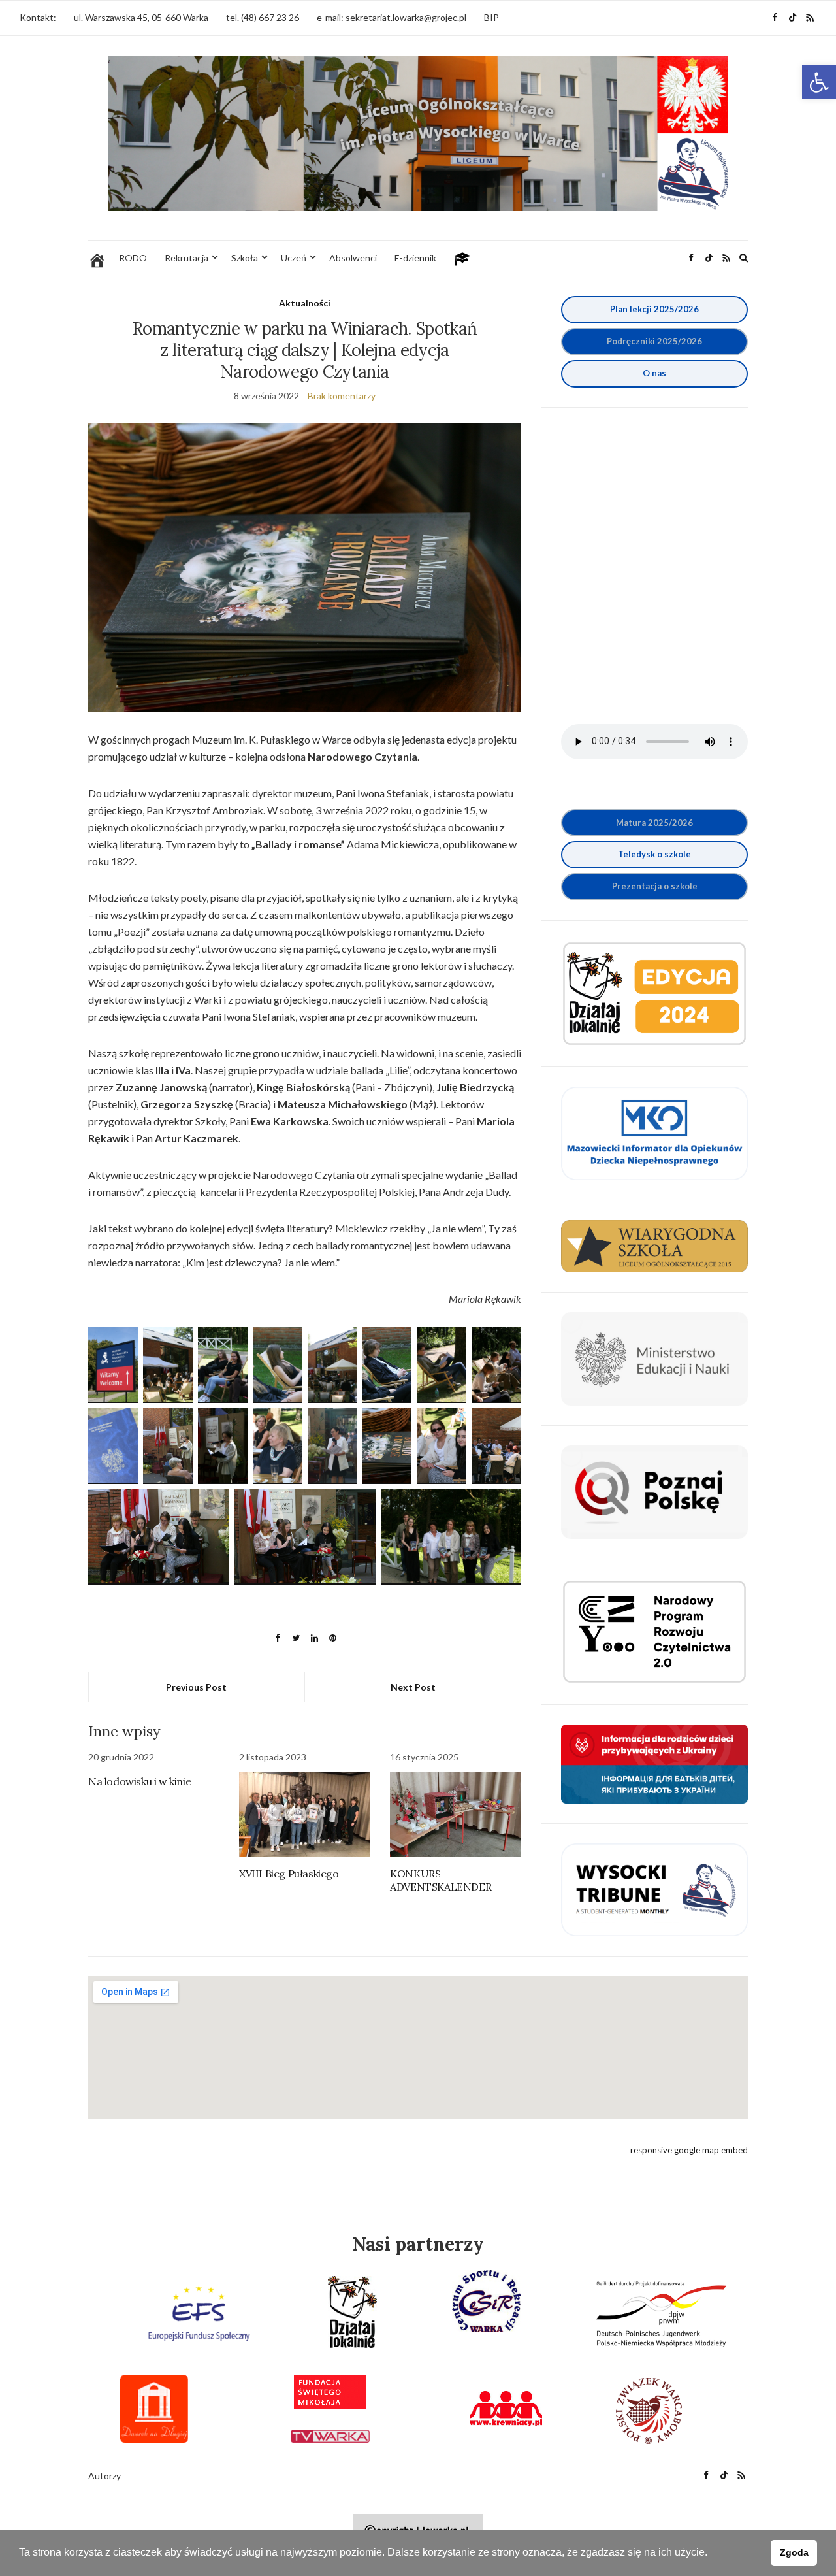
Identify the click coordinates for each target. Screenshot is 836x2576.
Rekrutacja (186, 258)
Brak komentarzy (342, 396)
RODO (133, 258)
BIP (491, 17)
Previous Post (196, 1687)
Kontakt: (38, 17)
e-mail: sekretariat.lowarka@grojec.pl (392, 17)
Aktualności (305, 303)
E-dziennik (415, 258)
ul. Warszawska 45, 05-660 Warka (141, 17)
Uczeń (294, 258)
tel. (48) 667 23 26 (263, 17)
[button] (819, 82)
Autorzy (104, 2476)
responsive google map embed (689, 2150)
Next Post (413, 1687)
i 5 (654, 341)
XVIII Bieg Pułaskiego (289, 1874)
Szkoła (245, 258)
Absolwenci (353, 258)
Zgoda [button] (794, 2552)
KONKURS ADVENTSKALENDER (441, 1880)
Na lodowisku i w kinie (139, 1781)
